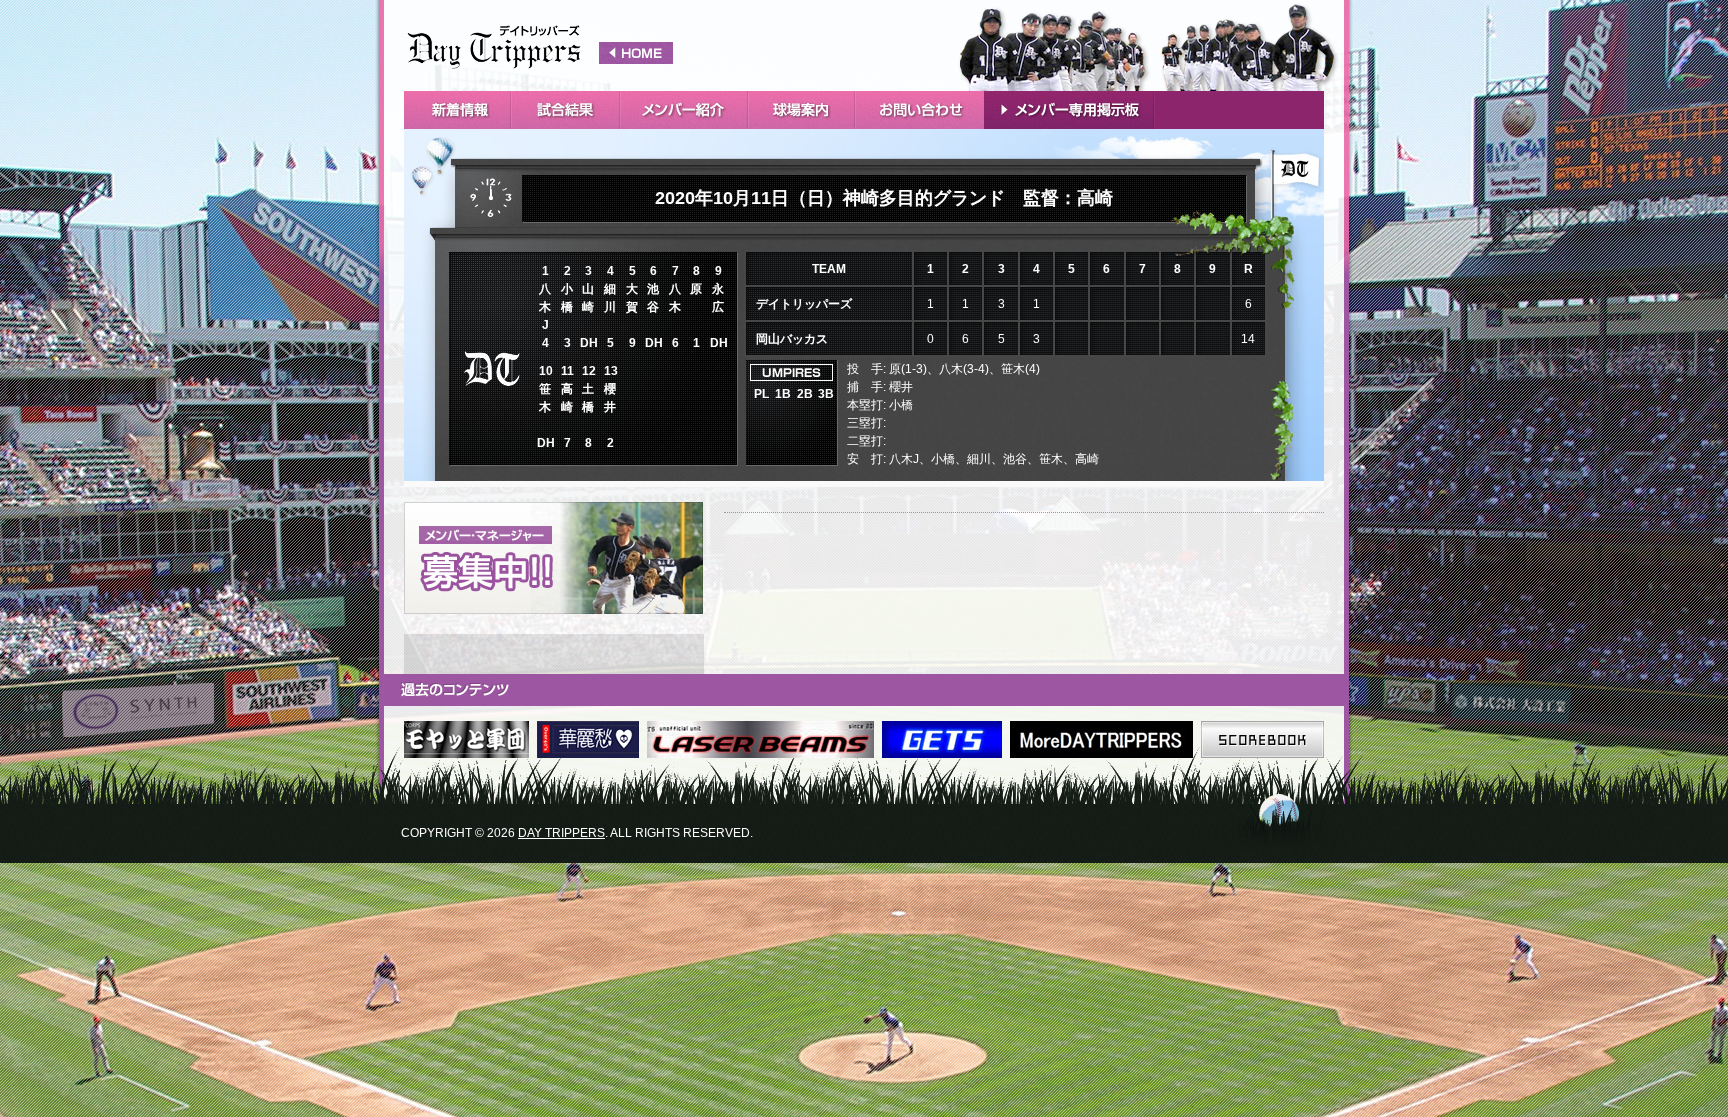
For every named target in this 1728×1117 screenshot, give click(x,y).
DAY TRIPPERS (561, 833)
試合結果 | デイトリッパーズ (540, 45)
